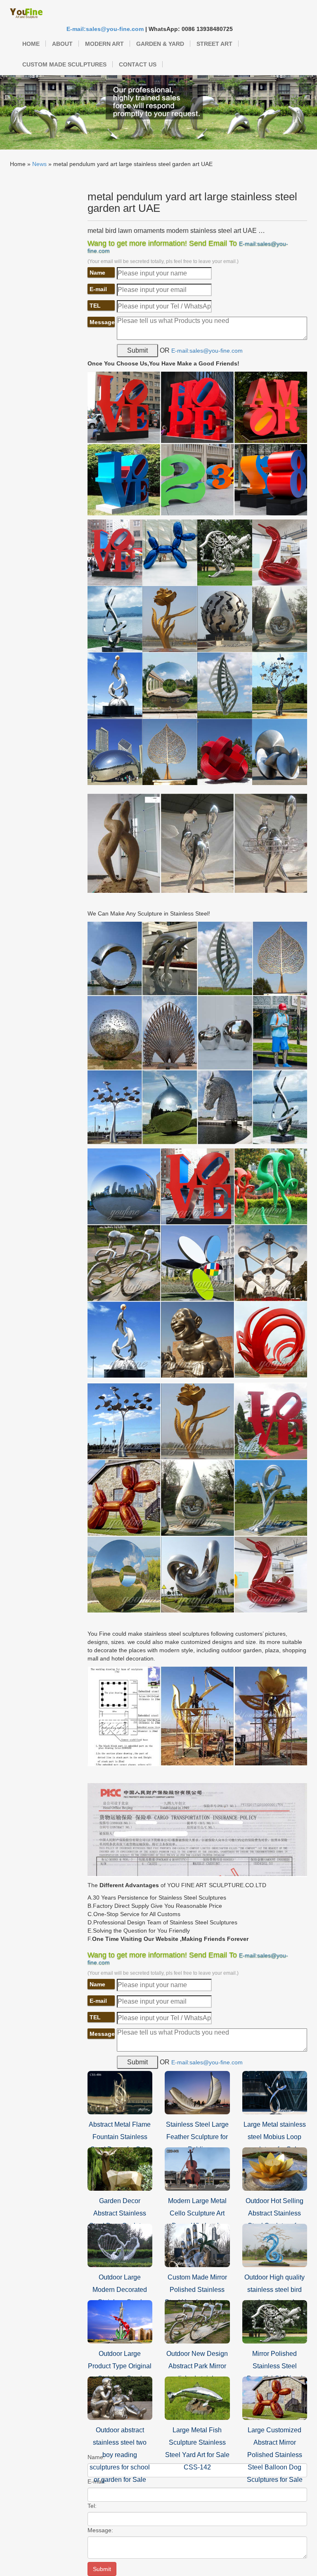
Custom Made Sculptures (64, 64)
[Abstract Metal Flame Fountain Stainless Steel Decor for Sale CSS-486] (120, 2092)
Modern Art (104, 44)
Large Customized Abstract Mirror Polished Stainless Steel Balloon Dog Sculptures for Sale (275, 2455)
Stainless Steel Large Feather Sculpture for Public (197, 2137)
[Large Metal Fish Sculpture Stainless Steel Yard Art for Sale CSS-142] (197, 2398)
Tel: (92, 2506)
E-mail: (97, 2481)
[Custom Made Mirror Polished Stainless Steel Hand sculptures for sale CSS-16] (197, 2245)
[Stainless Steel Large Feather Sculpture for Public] (197, 2092)
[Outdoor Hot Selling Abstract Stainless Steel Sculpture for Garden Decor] (275, 2168)
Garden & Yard (160, 44)
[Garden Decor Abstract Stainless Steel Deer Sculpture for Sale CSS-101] (120, 2168)
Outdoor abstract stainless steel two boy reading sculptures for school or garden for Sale (120, 2455)
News (39, 164)
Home (31, 44)
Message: (100, 2530)
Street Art (214, 44)
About (62, 44)
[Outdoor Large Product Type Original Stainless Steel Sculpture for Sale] (120, 2321)
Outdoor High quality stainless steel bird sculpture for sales (274, 2290)
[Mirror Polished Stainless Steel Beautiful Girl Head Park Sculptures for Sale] (275, 2321)
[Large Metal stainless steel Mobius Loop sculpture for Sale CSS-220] (275, 2092)
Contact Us (138, 64)
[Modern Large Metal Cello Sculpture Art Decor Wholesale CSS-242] (197, 2168)
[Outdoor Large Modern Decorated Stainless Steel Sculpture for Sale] (120, 2245)
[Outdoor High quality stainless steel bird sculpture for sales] (275, 2245)
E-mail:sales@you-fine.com (105, 29)
